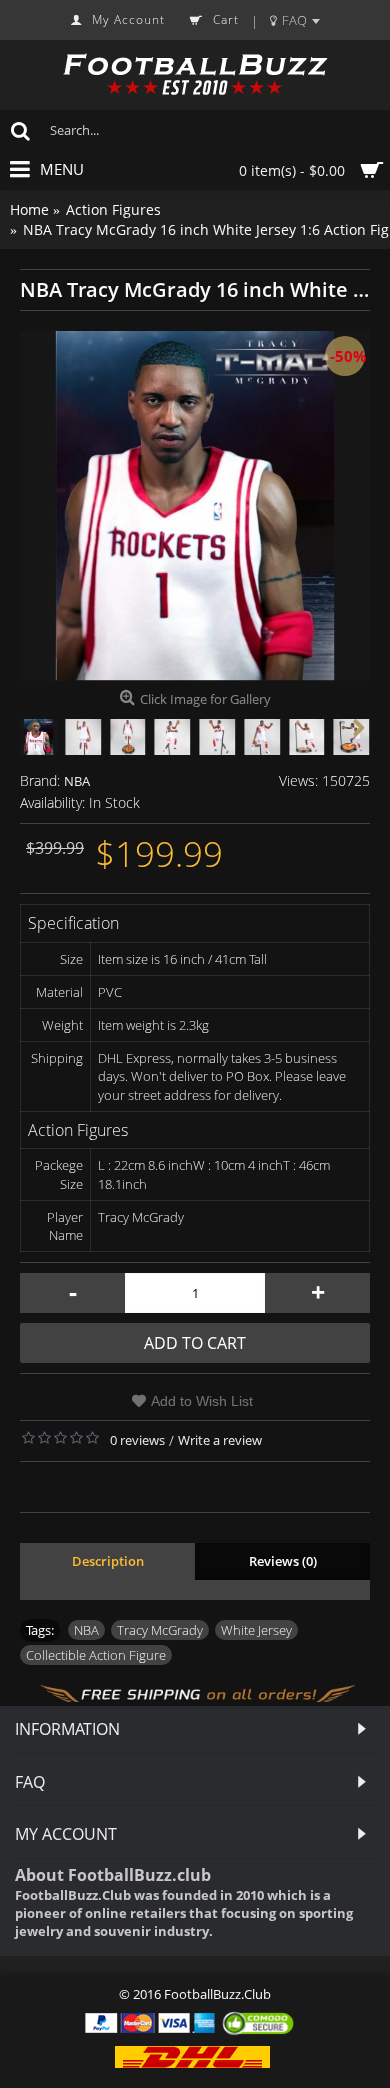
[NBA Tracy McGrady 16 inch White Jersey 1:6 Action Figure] (195, 506)
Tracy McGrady (160, 1630)
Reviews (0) (283, 1561)
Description (108, 1561)
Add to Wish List (202, 1401)
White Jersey (256, 1630)
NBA (77, 781)
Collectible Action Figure (96, 1655)
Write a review (220, 1440)
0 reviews (137, 1440)
